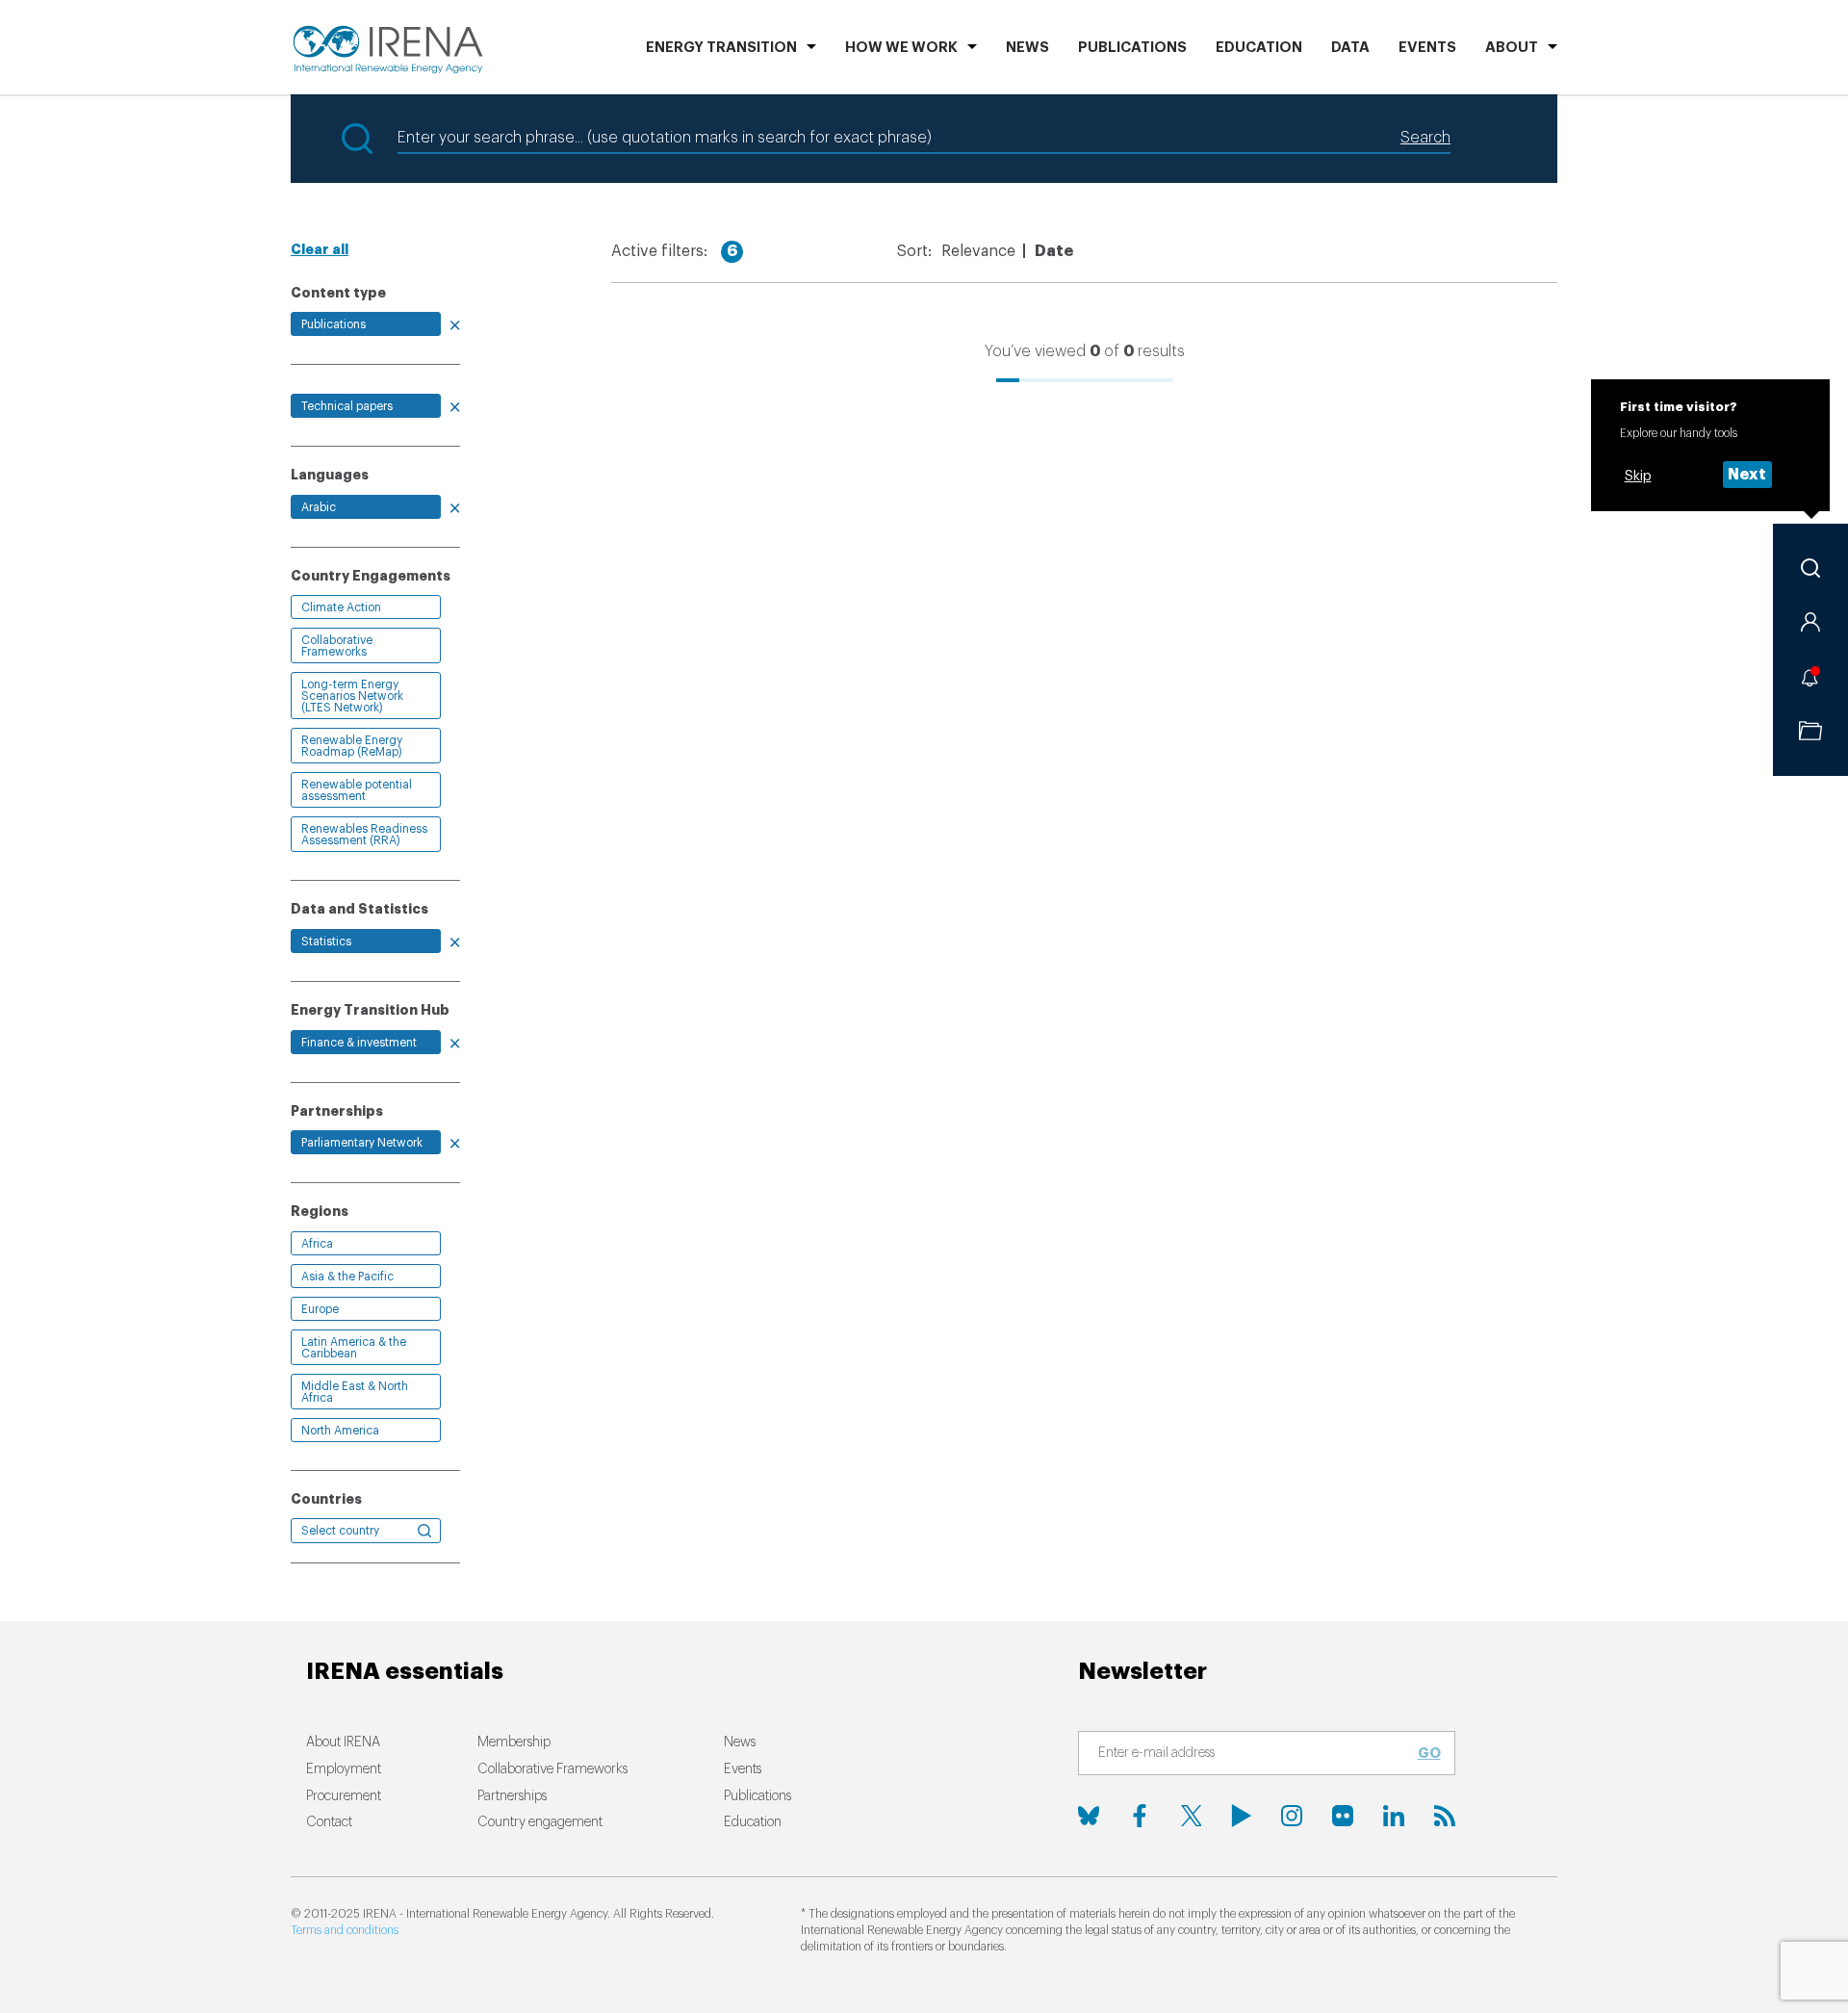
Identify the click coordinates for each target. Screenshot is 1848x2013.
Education (1259, 48)
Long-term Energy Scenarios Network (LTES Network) (352, 696)
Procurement (344, 1796)
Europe (320, 1309)
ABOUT (1512, 48)
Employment (344, 1769)
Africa (317, 1244)
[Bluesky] (1089, 1816)
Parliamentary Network (362, 1143)
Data (1350, 48)
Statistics (326, 942)
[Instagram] (1292, 1816)
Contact (329, 1822)
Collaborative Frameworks (337, 646)
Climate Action (341, 607)
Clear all (320, 249)
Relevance (978, 251)
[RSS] (1445, 1816)
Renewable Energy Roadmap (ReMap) (352, 746)
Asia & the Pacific (347, 1277)
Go (1429, 1753)
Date (1054, 251)
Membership (514, 1742)
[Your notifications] (1810, 677)
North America (340, 1431)
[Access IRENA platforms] (1810, 622)
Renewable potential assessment (357, 790)
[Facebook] (1140, 1816)
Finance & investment (359, 1043)
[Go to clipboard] (1810, 731)
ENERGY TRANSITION (721, 48)
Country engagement (540, 1822)
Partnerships (512, 1796)
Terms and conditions (345, 1930)
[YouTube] (1242, 1816)
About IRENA (343, 1742)
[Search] (1810, 568)
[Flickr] (1343, 1816)
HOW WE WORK (901, 48)
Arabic (319, 507)
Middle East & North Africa (355, 1392)
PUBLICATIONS (1132, 48)
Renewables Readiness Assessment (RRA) (364, 835)
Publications (334, 324)
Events (1427, 48)
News (1027, 48)
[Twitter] (1191, 1816)
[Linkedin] (1394, 1816)
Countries (326, 1499)
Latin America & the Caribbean (354, 1348)
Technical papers (347, 406)
